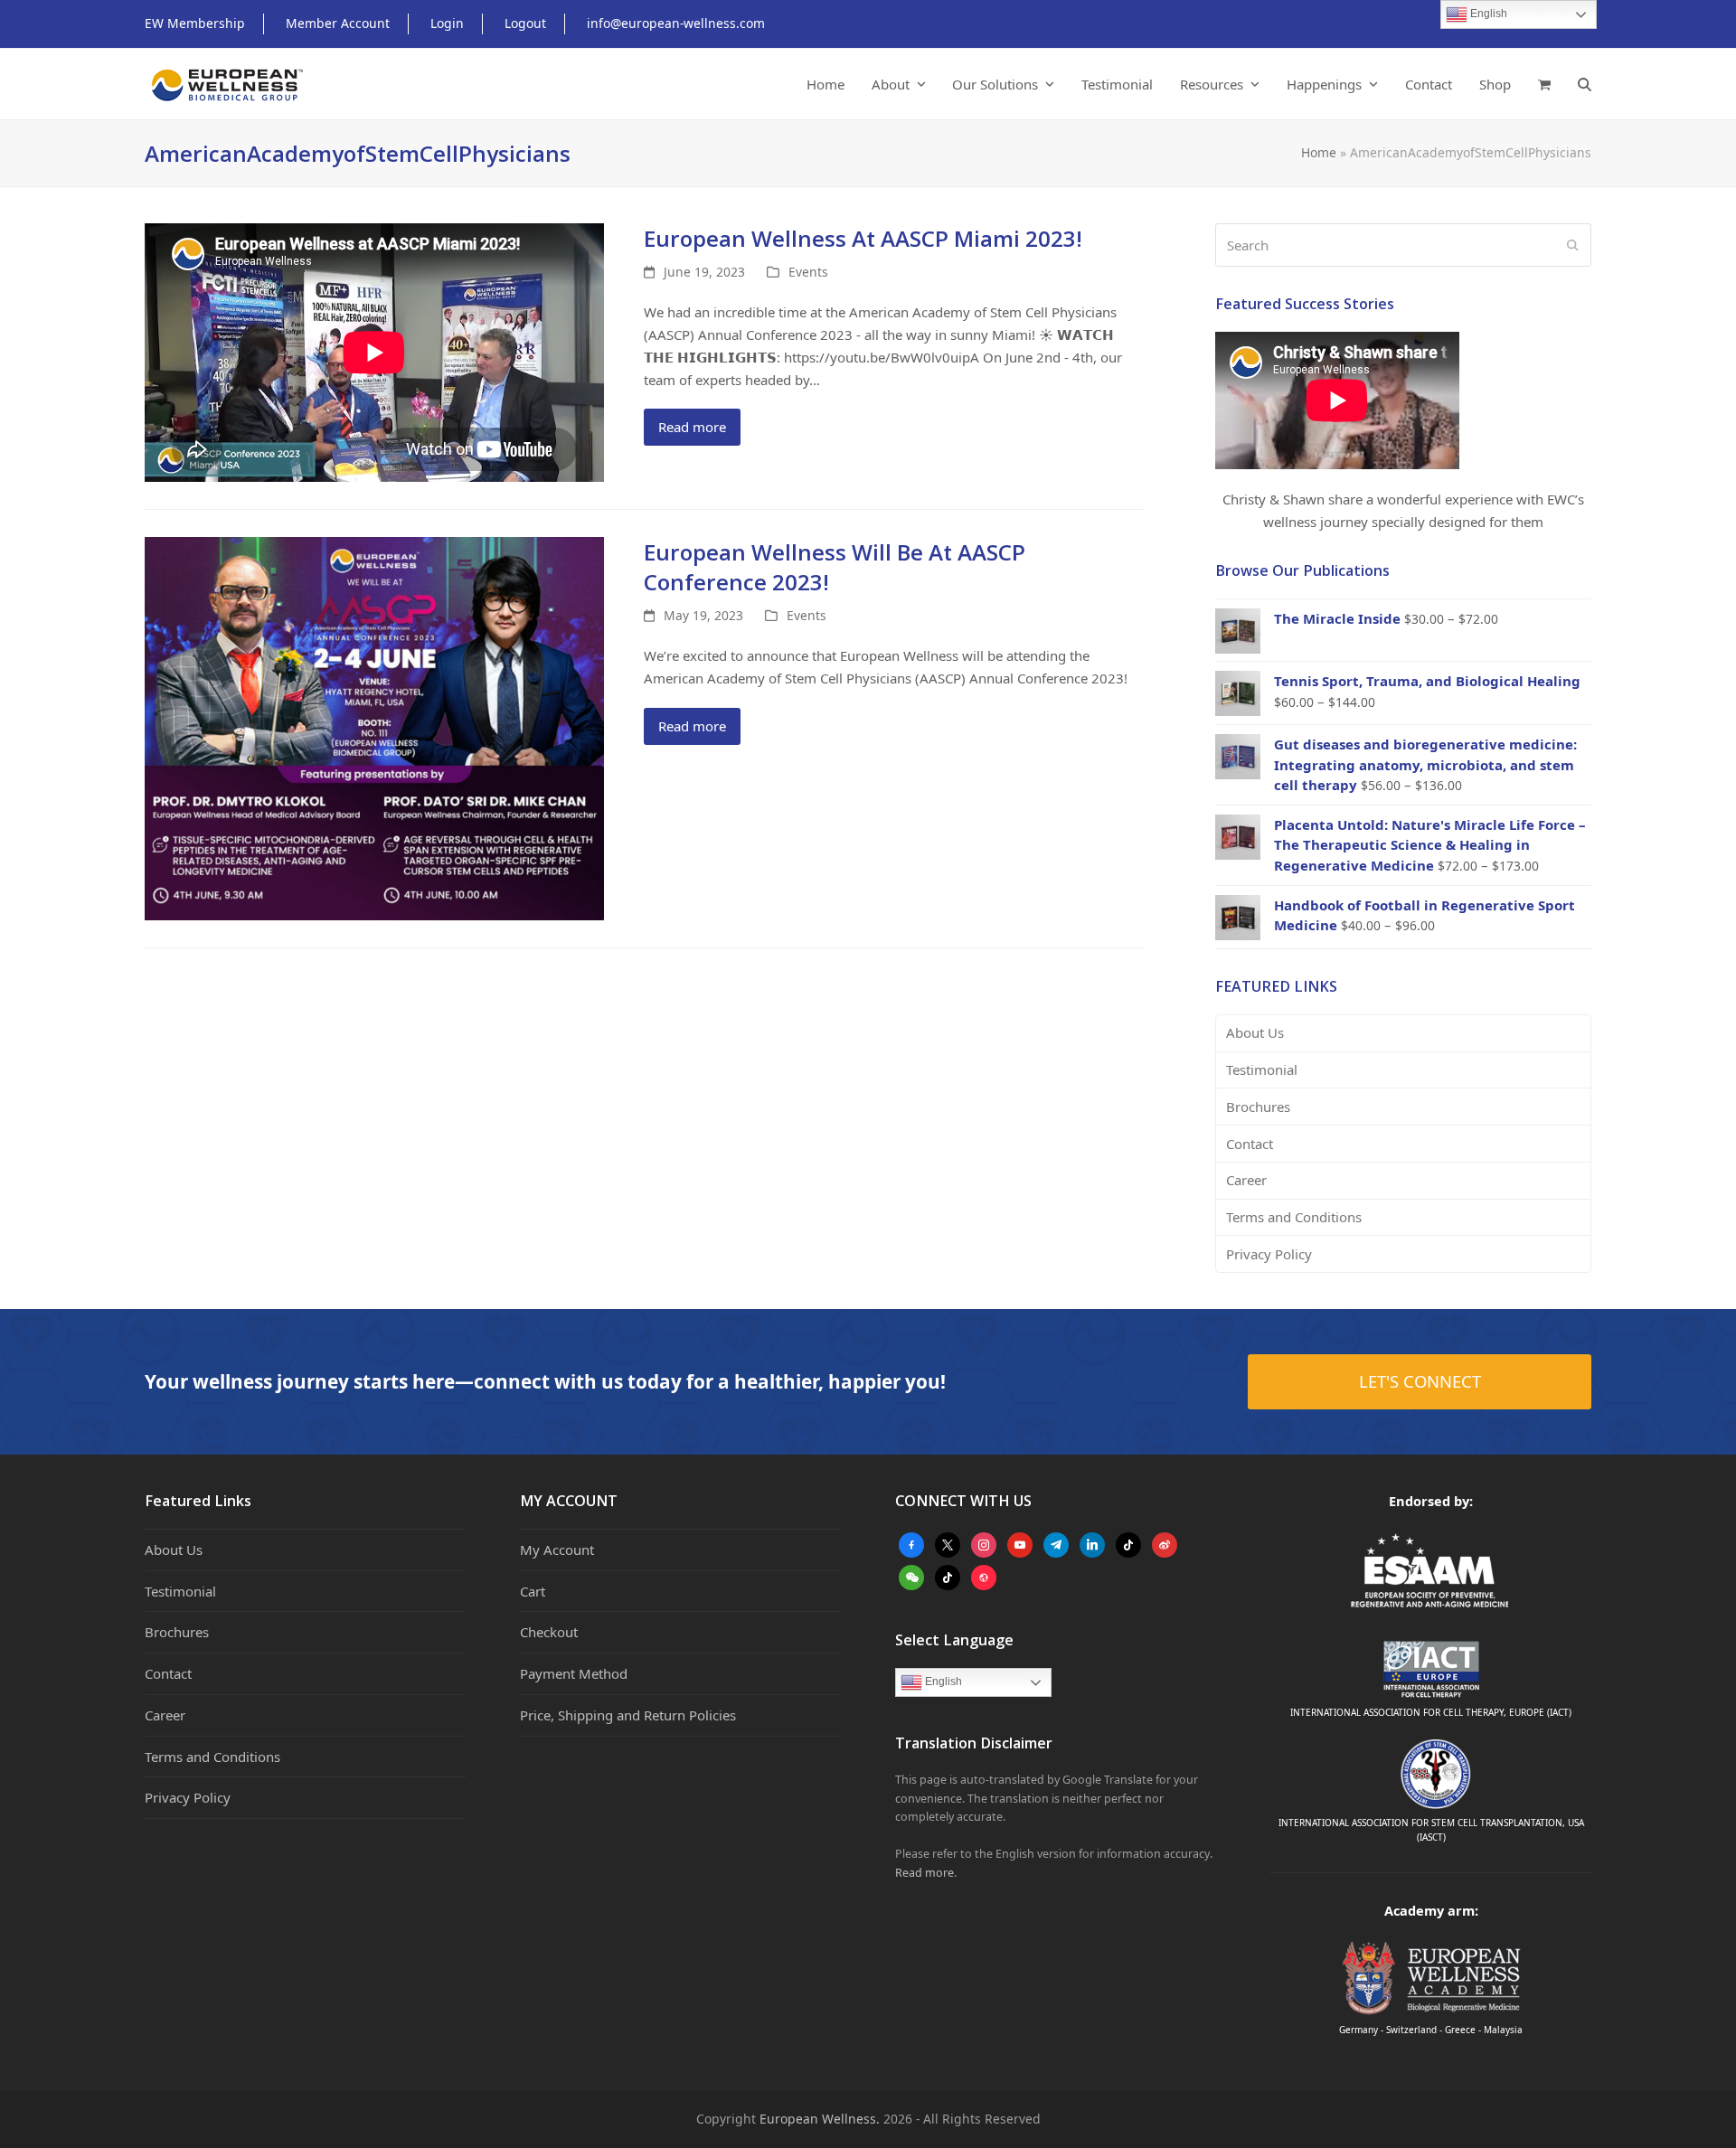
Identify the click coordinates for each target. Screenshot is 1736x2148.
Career (1246, 1180)
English (942, 1682)
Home (1319, 152)
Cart (533, 1591)
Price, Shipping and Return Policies (628, 1715)
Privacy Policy (1269, 1254)
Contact (1250, 1144)
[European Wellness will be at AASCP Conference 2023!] (374, 727)
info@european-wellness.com (676, 23)
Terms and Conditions (1294, 1217)
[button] (1544, 84)
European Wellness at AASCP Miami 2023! (863, 238)
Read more (692, 427)
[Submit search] (1573, 245)
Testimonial (1262, 1069)
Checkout (549, 1632)
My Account (557, 1550)
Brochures (1258, 1107)
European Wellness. (820, 2119)
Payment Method (574, 1673)
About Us (1255, 1032)
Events (808, 272)
